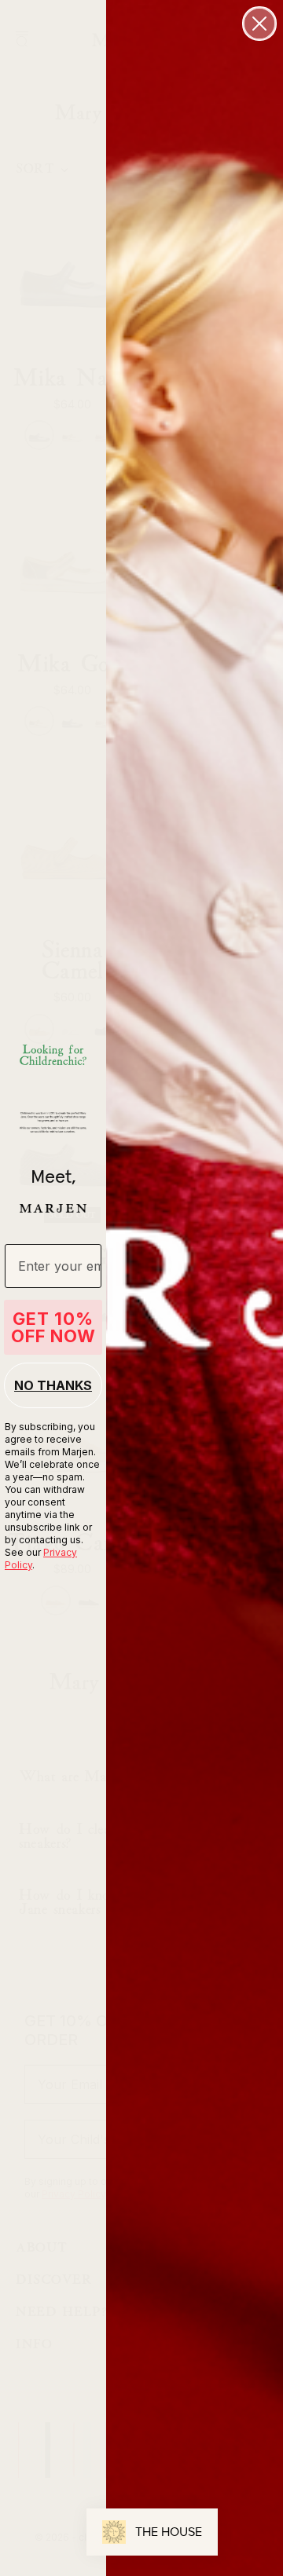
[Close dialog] (259, 24)
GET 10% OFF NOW (53, 1327)
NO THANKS (53, 1385)
